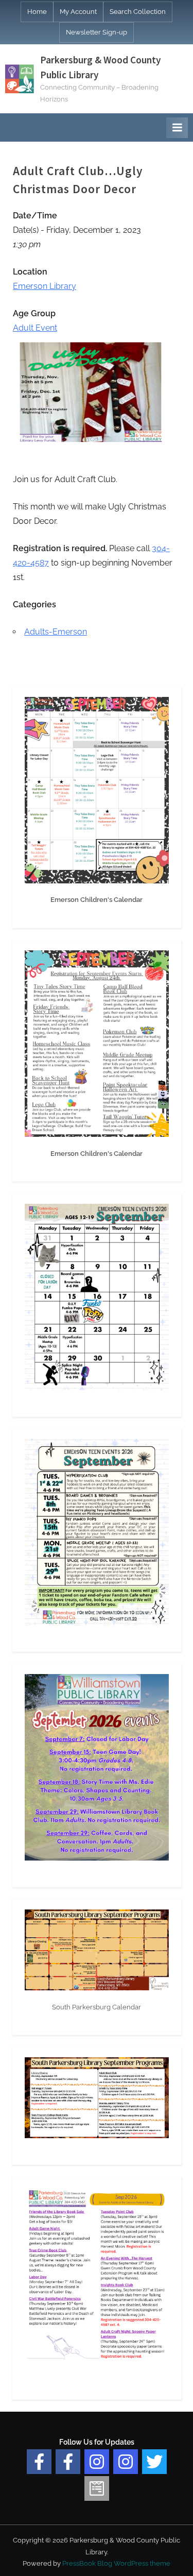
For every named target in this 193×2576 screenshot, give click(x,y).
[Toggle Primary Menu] (177, 128)
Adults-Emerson (56, 632)
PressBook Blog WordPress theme (116, 2563)
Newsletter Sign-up (97, 32)
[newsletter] (97, 2488)
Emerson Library (45, 286)
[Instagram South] (126, 2462)
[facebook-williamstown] (68, 2462)
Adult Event (35, 328)
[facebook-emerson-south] (39, 2462)
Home (37, 12)
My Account (78, 12)
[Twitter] (154, 2462)
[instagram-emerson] (97, 2462)
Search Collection (138, 12)
